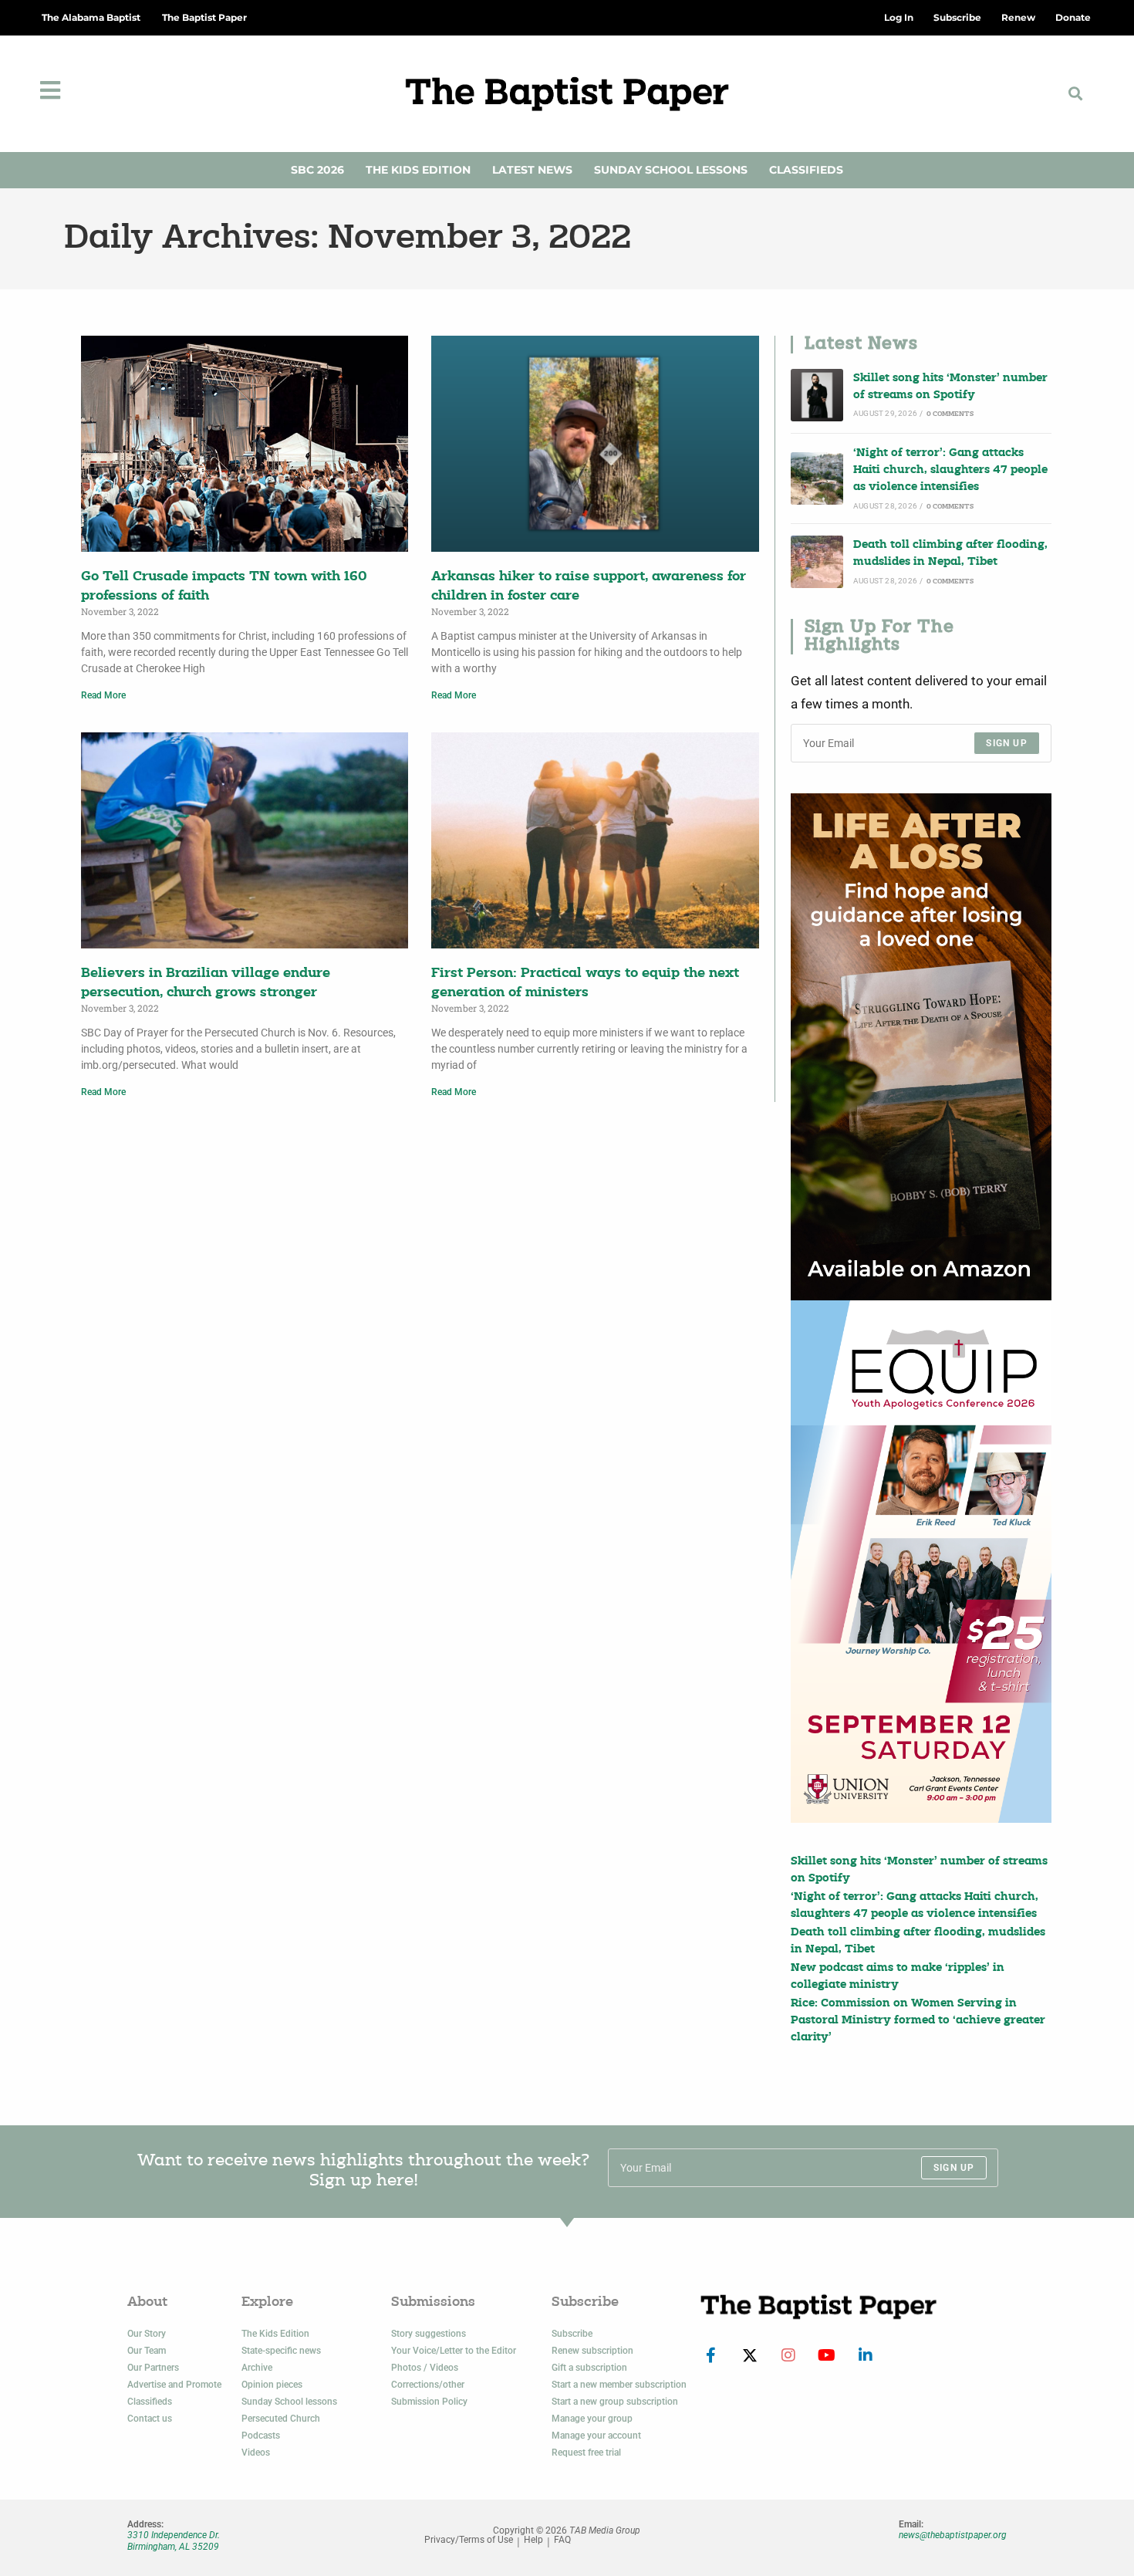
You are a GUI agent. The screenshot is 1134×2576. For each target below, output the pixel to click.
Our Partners (153, 2368)
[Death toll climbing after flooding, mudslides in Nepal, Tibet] (817, 562)
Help (533, 2540)
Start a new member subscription (619, 2385)
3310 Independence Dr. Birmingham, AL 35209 (174, 2541)
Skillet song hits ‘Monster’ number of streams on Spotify (950, 387)
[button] (1076, 94)
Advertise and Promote (174, 2385)
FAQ (562, 2540)
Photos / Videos (425, 2368)
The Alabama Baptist (91, 17)
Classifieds (806, 170)
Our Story (147, 2334)
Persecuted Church (281, 2419)
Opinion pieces (272, 2385)
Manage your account (596, 2436)
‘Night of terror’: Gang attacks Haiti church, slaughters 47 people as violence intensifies (950, 471)
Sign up (1006, 743)
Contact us (150, 2419)
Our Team (147, 2351)
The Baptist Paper (204, 17)
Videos (256, 2453)
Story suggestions (429, 2334)
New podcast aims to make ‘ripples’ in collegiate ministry (898, 1977)
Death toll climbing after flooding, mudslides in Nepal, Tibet (950, 554)
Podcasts (261, 2436)
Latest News (532, 170)
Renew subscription (592, 2351)
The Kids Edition (418, 170)
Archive (257, 2368)
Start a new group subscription (615, 2402)
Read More (103, 695)
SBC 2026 (317, 170)
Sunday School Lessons (671, 170)
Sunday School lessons (289, 2402)
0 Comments (950, 414)
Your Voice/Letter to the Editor (454, 2351)
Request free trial (586, 2453)
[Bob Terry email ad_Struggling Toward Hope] (921, 1047)
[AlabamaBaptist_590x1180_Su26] (921, 1561)
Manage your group (592, 2419)
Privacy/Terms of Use (469, 2540)
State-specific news (281, 2351)
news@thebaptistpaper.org (953, 2535)
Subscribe (572, 2334)
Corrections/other (428, 2385)
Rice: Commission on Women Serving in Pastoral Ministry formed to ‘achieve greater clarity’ (918, 2021)
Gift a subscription (589, 2368)
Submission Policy (429, 2402)
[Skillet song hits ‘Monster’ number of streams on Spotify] (817, 395)
